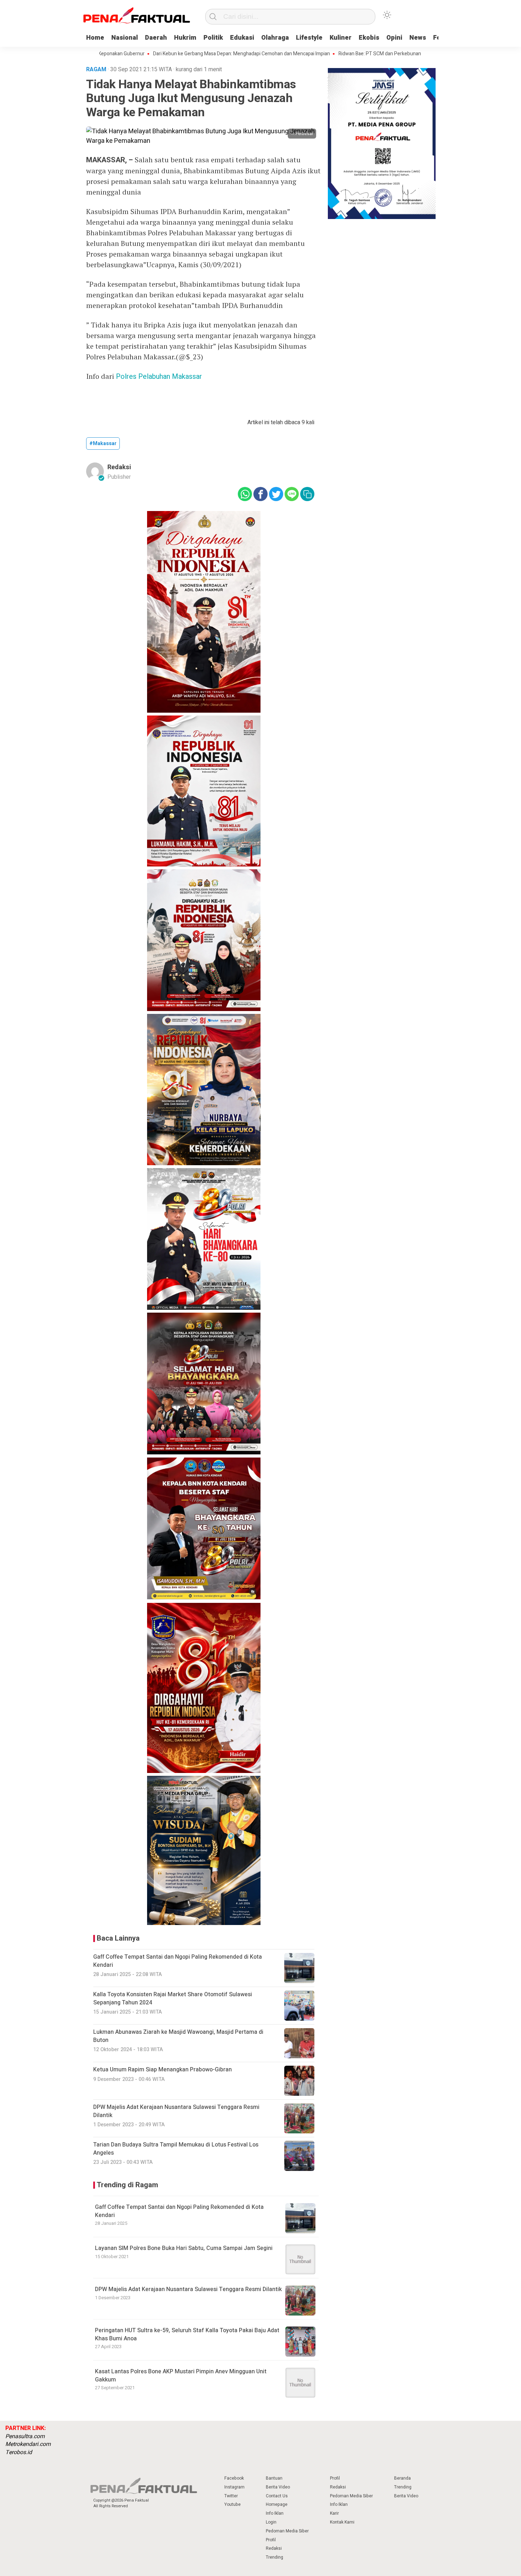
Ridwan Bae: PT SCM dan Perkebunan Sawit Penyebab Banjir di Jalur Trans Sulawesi (372, 54)
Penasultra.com (25, 2436)
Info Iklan (275, 2513)
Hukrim (185, 38)
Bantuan (274, 2478)
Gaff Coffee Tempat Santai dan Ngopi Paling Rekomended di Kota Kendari (179, 2211)
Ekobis (369, 38)
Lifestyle (309, 38)
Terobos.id (19, 2452)
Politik (213, 38)
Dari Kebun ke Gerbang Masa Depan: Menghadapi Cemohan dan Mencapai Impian (183, 54)
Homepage (277, 2504)
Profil (271, 2540)
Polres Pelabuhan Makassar (159, 377)
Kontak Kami (342, 2522)
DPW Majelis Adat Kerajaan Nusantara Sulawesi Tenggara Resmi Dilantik (188, 2289)
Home (95, 38)
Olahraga (275, 38)
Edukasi (242, 38)
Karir (334, 2513)
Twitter (231, 2496)
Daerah (156, 38)
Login (271, 2522)
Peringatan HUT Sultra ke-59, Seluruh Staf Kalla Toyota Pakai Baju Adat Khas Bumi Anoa (187, 2334)
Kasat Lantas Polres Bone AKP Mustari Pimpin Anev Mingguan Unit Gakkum (181, 2375)
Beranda (402, 2478)
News (418, 38)
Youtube (233, 2504)
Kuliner (341, 38)
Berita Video (278, 2487)
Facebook (234, 2478)
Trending (274, 2557)
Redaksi (119, 467)
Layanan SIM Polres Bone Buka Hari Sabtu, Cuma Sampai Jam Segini (184, 2248)
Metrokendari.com (28, 2444)
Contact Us (277, 2496)
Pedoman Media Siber (287, 2531)
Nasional (125, 38)
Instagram (234, 2487)
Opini (394, 38)
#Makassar (103, 444)
